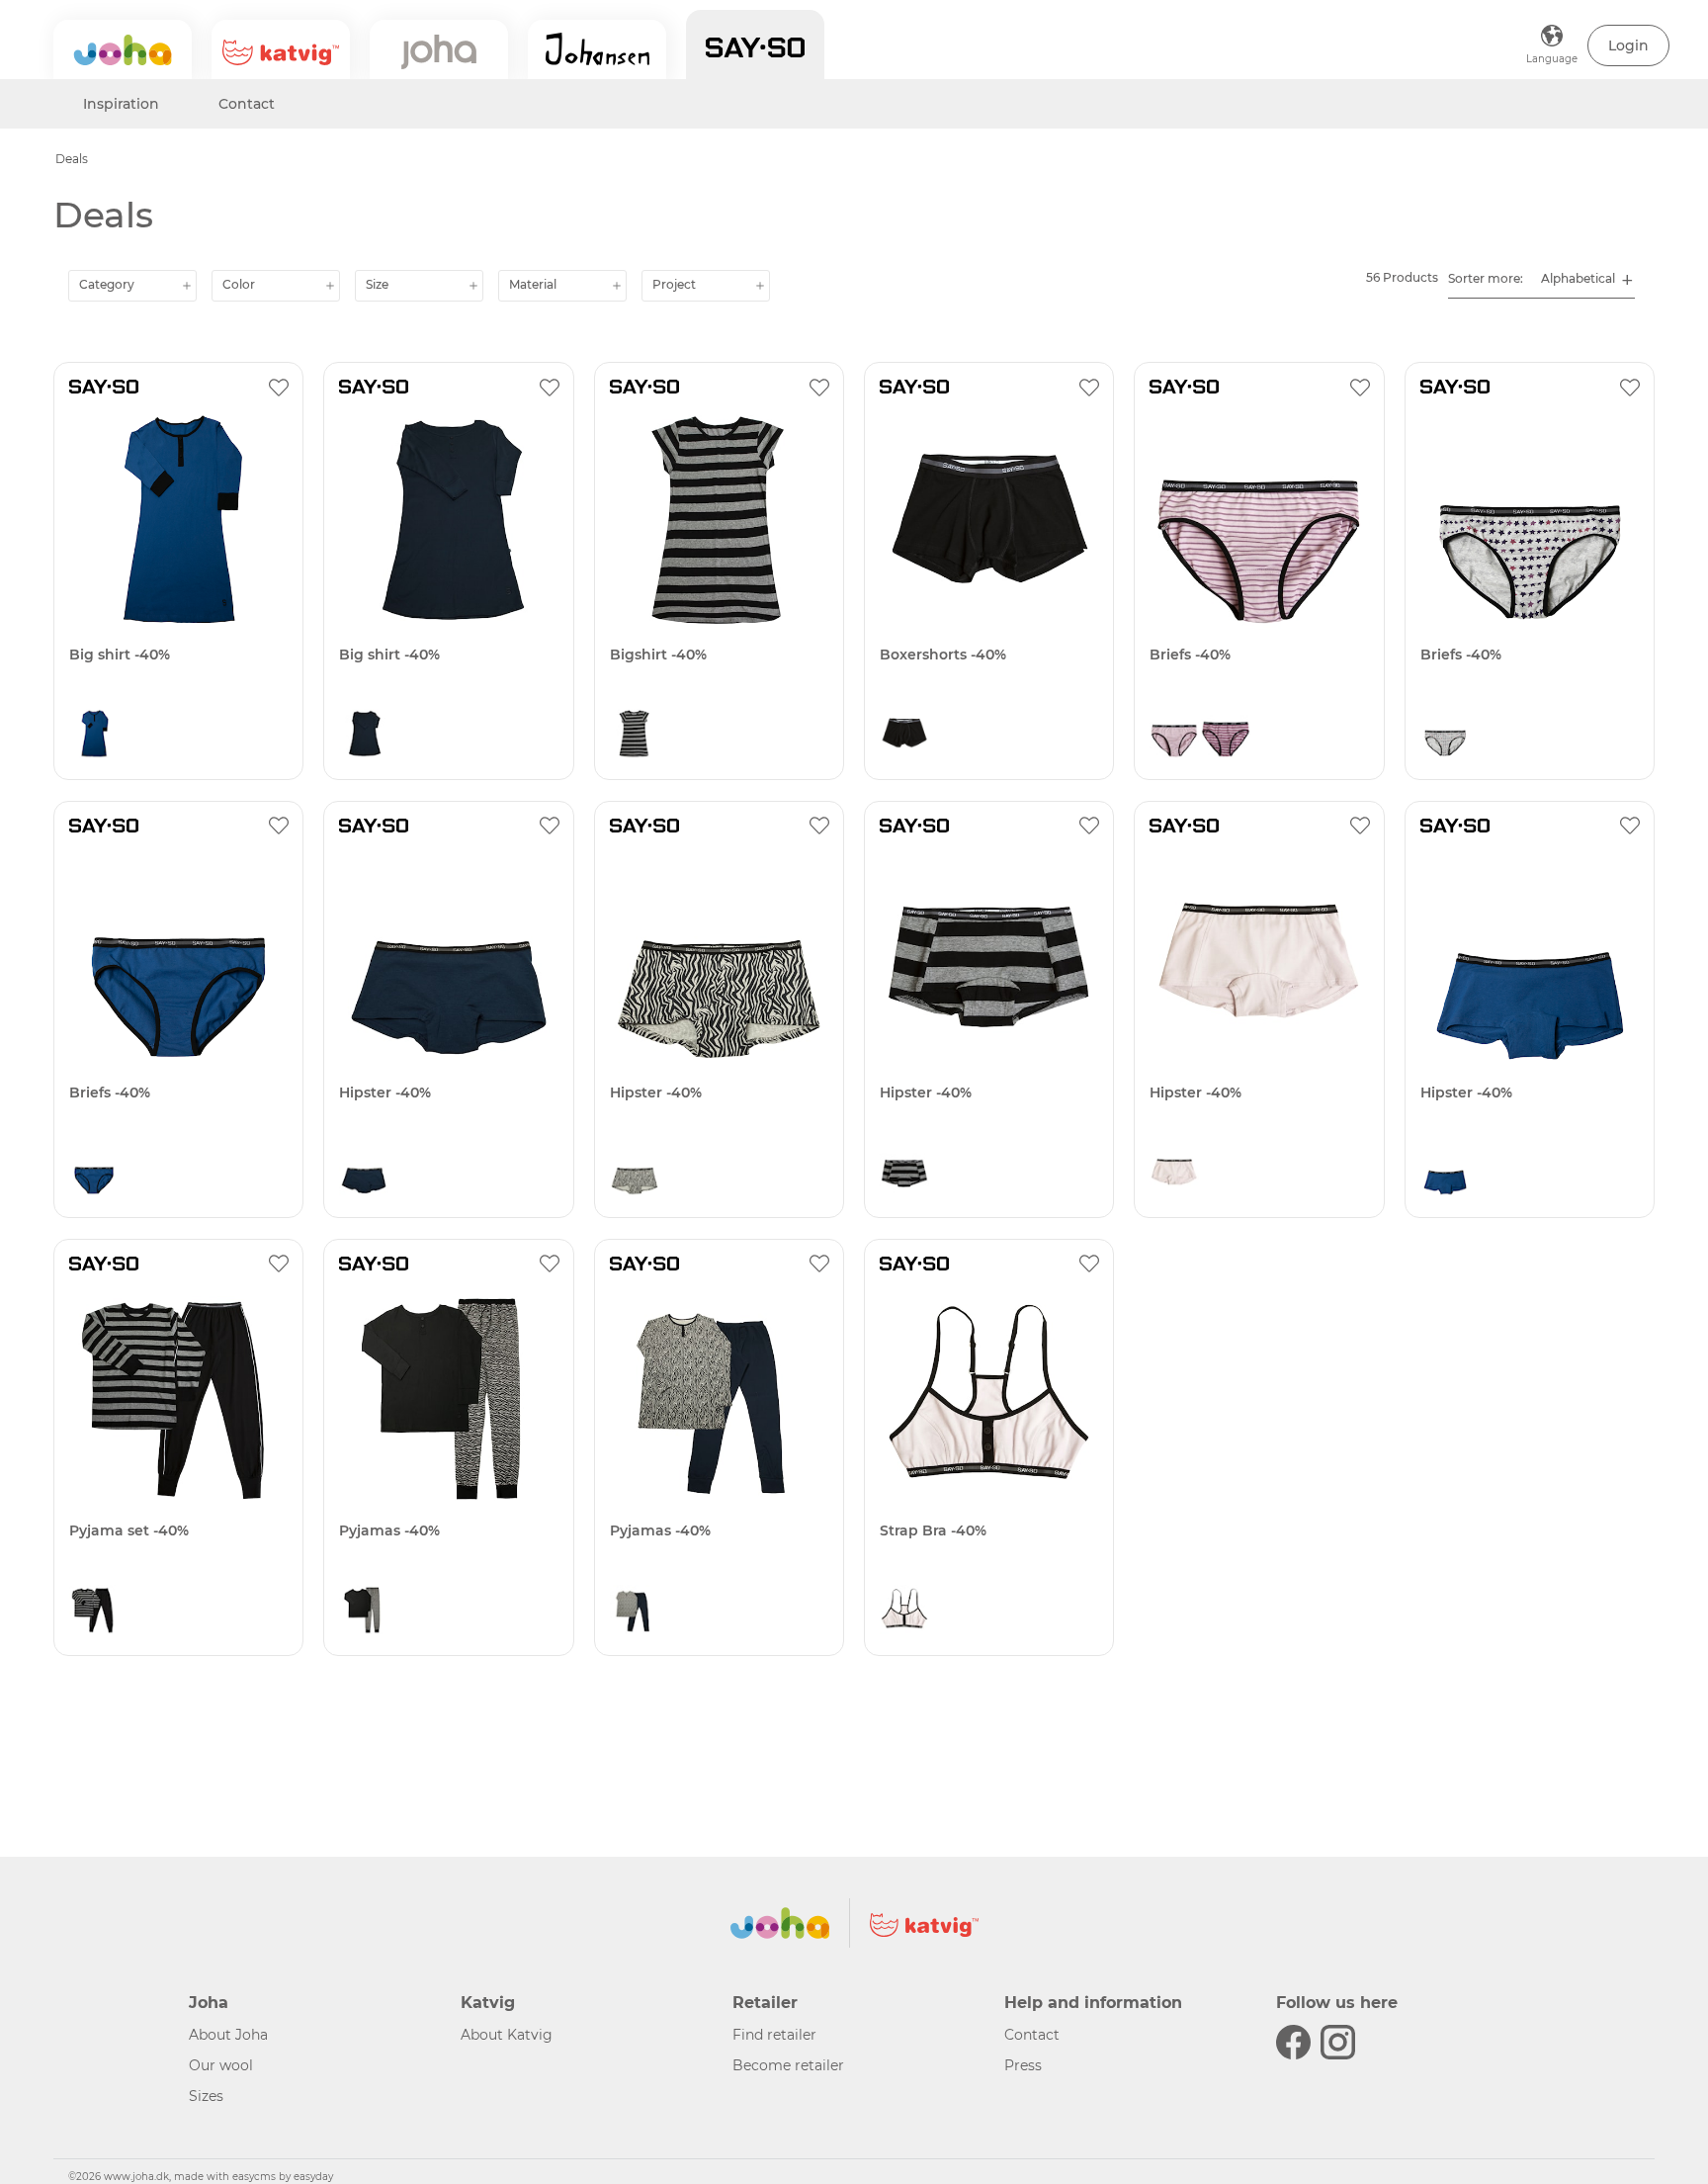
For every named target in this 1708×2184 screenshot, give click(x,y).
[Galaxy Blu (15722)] (94, 739)
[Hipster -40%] (448, 959)
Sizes (206, 2096)
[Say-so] (755, 44)
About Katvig (507, 2035)
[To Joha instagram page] (1338, 2042)
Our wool (221, 2065)
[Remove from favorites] (279, 387)
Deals (72, 159)
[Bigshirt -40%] (719, 520)
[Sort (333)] (904, 739)
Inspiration (121, 104)
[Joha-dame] (439, 49)
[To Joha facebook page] (1293, 2042)
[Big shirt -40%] (178, 520)
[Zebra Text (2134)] (364, 1177)
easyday (313, 2177)
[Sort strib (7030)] (635, 739)
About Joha (228, 2035)
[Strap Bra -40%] (989, 1397)
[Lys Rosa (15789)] (1174, 1177)
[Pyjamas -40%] (448, 1397)
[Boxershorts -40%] (989, 520)
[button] (1628, 45)
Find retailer (774, 2035)
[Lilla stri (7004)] (1226, 739)
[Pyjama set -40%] (178, 1397)
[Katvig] (281, 49)
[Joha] (123, 49)
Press (1023, 2065)
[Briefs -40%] (1259, 520)
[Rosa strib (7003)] (1174, 739)
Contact (247, 104)
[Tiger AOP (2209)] (364, 1615)
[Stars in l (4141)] (1445, 739)
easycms (254, 2177)
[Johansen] (597, 49)
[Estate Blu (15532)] (635, 1177)
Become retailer (788, 2065)
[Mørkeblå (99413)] (364, 739)
